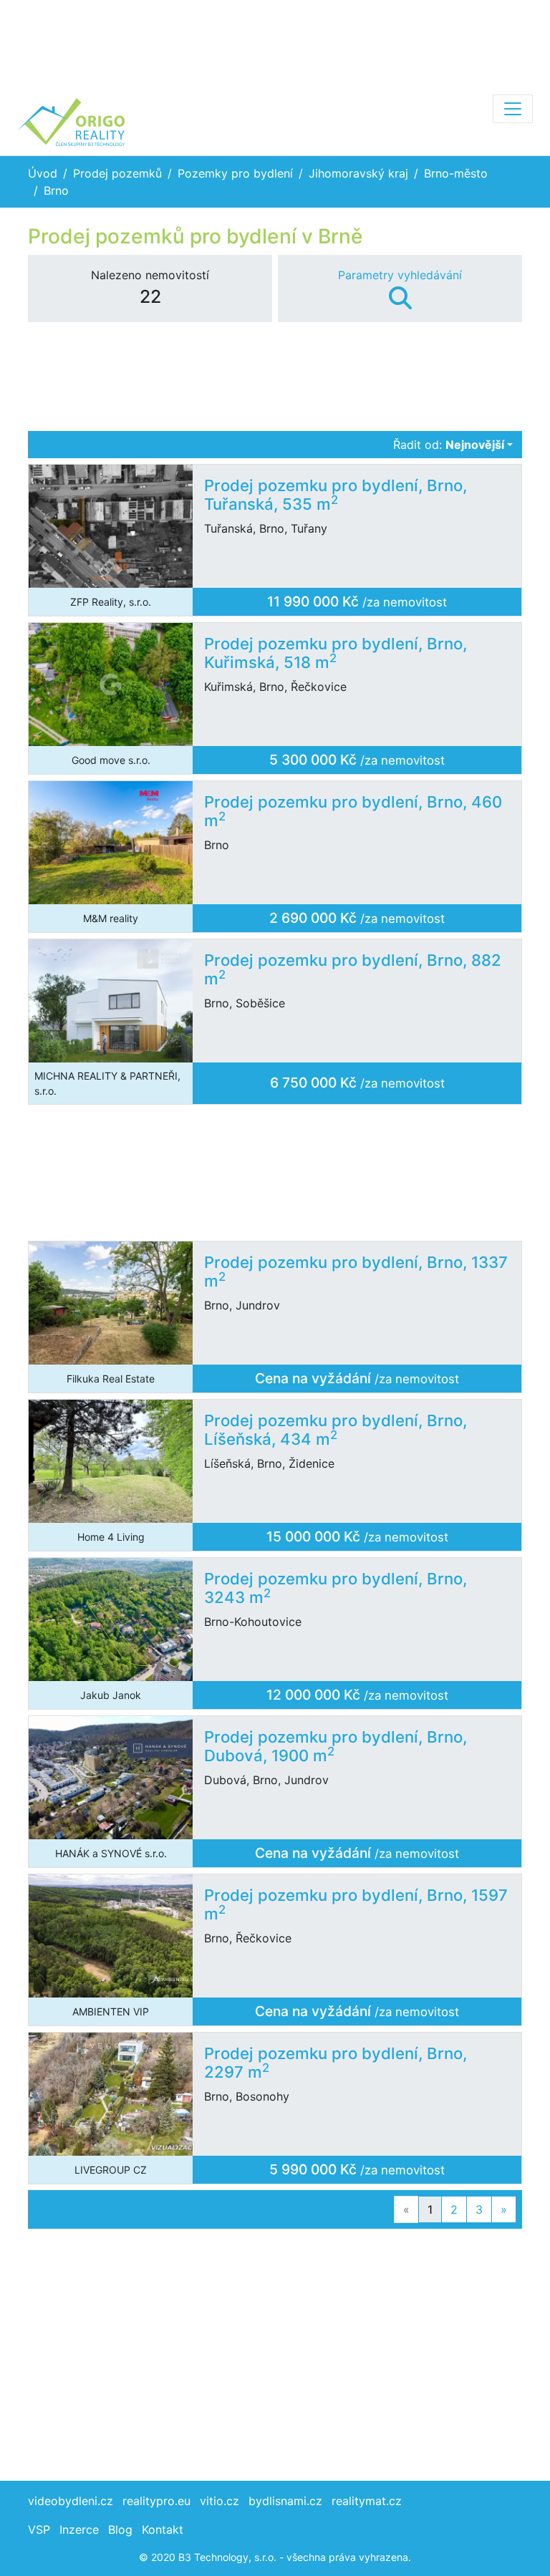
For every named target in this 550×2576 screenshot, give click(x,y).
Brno (56, 190)
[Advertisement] (275, 43)
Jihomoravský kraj (358, 173)
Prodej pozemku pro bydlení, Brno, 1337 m (356, 1272)
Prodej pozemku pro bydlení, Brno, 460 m (353, 812)
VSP (39, 2529)
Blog (120, 2529)
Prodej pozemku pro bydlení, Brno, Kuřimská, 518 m (336, 653)
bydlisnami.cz (285, 2501)
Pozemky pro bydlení (235, 173)
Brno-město (456, 173)
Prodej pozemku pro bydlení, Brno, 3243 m (336, 1588)
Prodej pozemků (117, 173)
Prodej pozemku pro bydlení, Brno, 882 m (353, 970)
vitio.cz (219, 2501)
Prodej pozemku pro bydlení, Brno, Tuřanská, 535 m (336, 495)
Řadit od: (449, 445)
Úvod (43, 173)
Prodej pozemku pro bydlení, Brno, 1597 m (356, 1905)
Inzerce (79, 2529)
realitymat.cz (367, 2501)
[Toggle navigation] (513, 109)
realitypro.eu (156, 2501)
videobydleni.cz (71, 2501)
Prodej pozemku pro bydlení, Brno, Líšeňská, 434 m (336, 1430)
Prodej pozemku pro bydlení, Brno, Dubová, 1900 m (336, 1747)
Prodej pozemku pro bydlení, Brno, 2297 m (336, 2063)
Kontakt (163, 2529)
